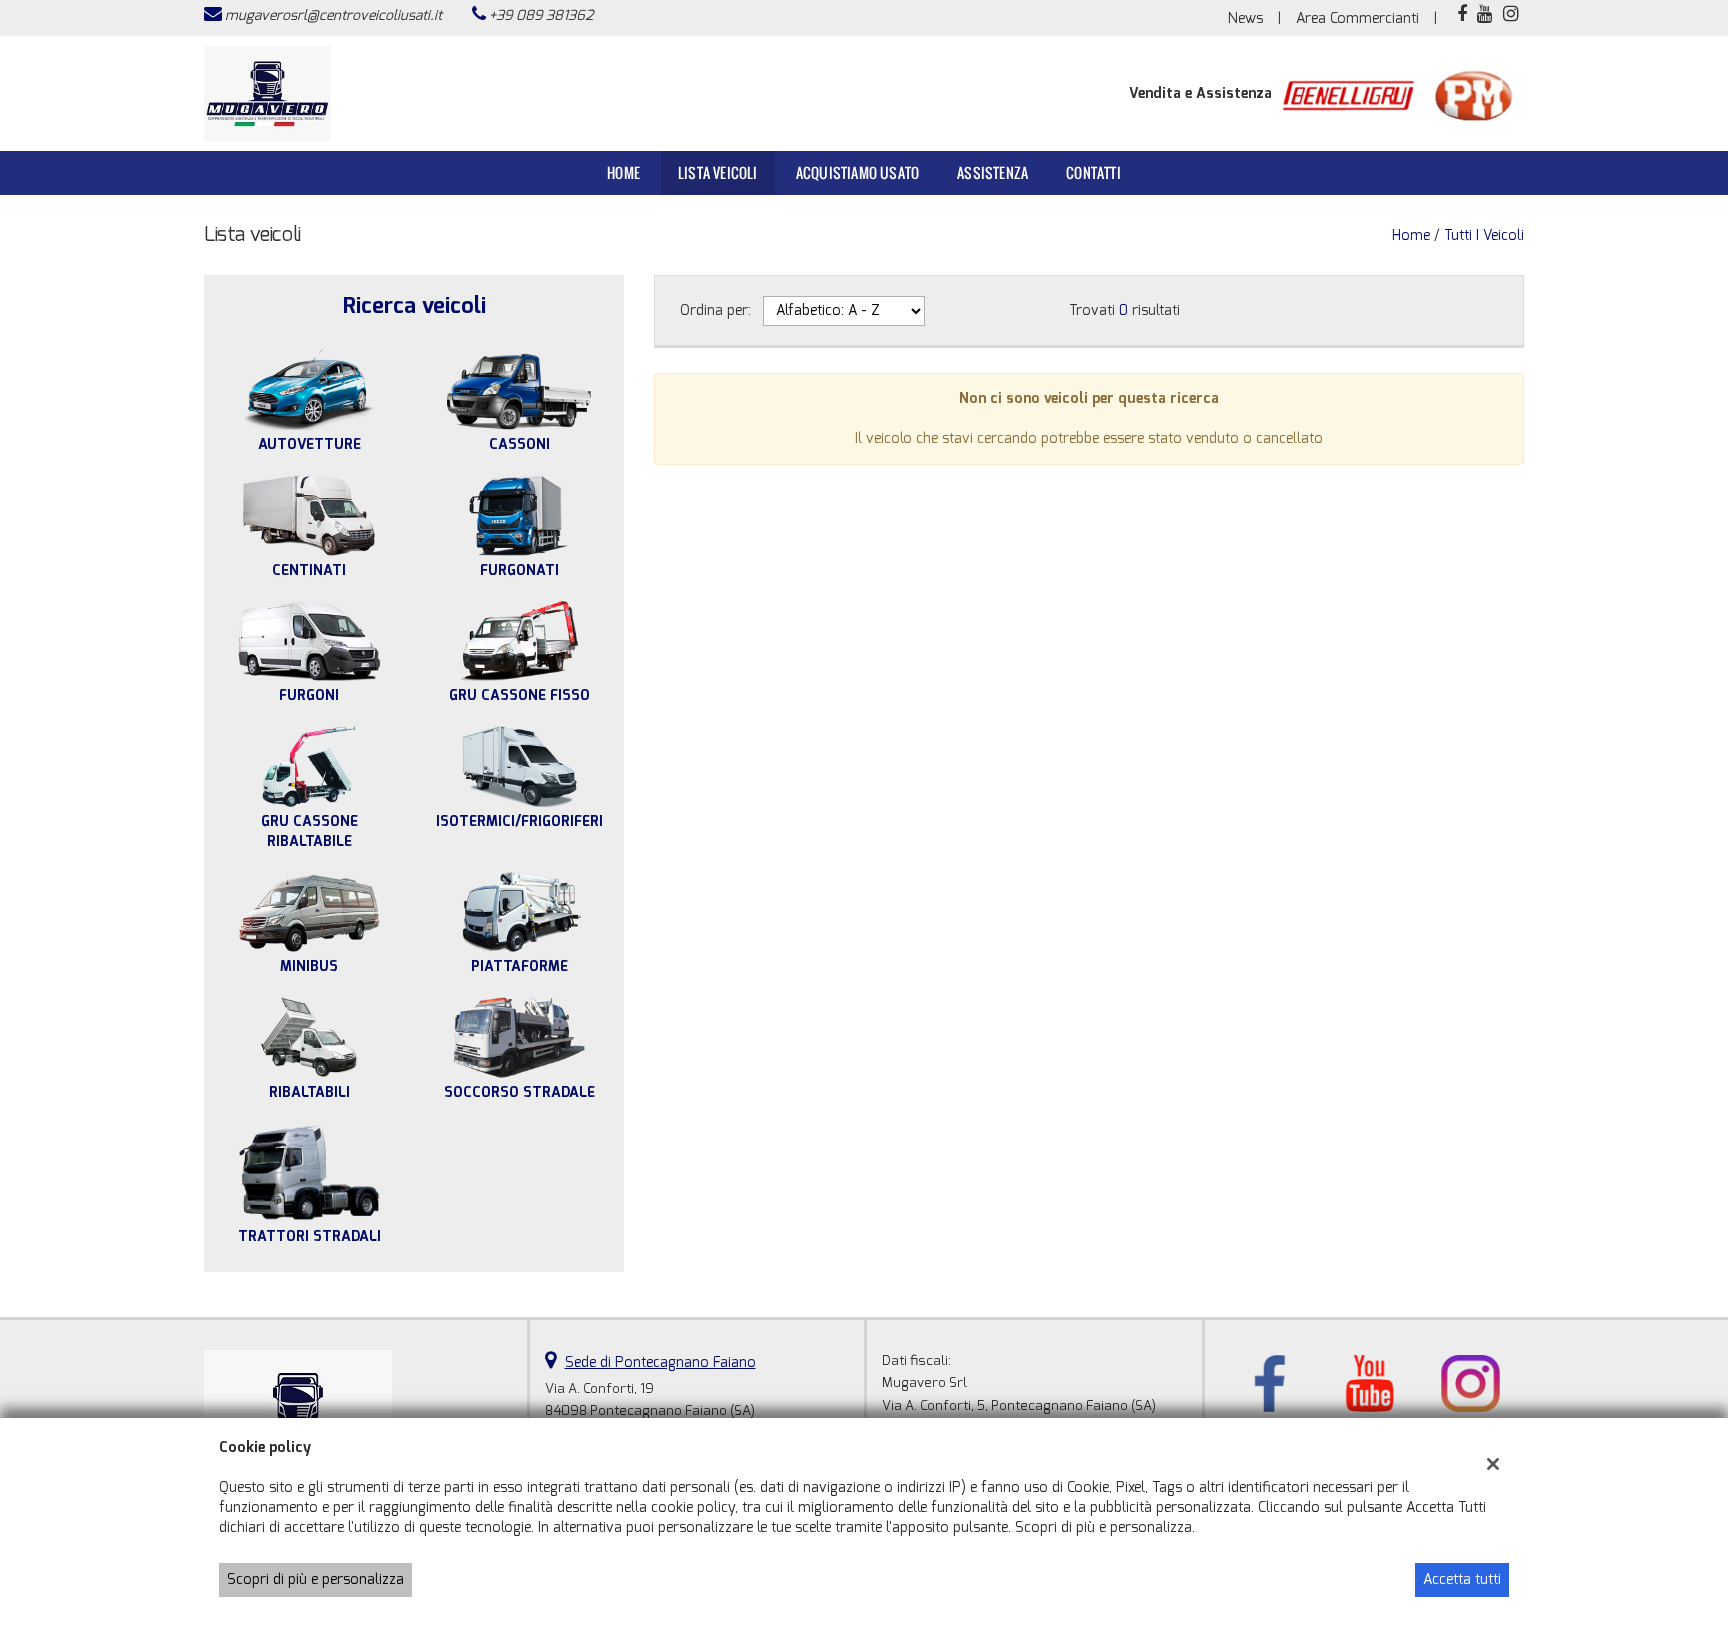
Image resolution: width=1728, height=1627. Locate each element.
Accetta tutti (1462, 1579)
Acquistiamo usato (857, 172)
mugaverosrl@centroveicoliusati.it (333, 15)
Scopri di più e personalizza (315, 1579)
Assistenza (992, 172)
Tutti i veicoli (1484, 235)
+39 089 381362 (541, 15)
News (1245, 18)
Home (623, 172)
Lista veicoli (718, 172)
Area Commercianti (1357, 18)
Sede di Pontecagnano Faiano (660, 1362)
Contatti (1093, 172)
